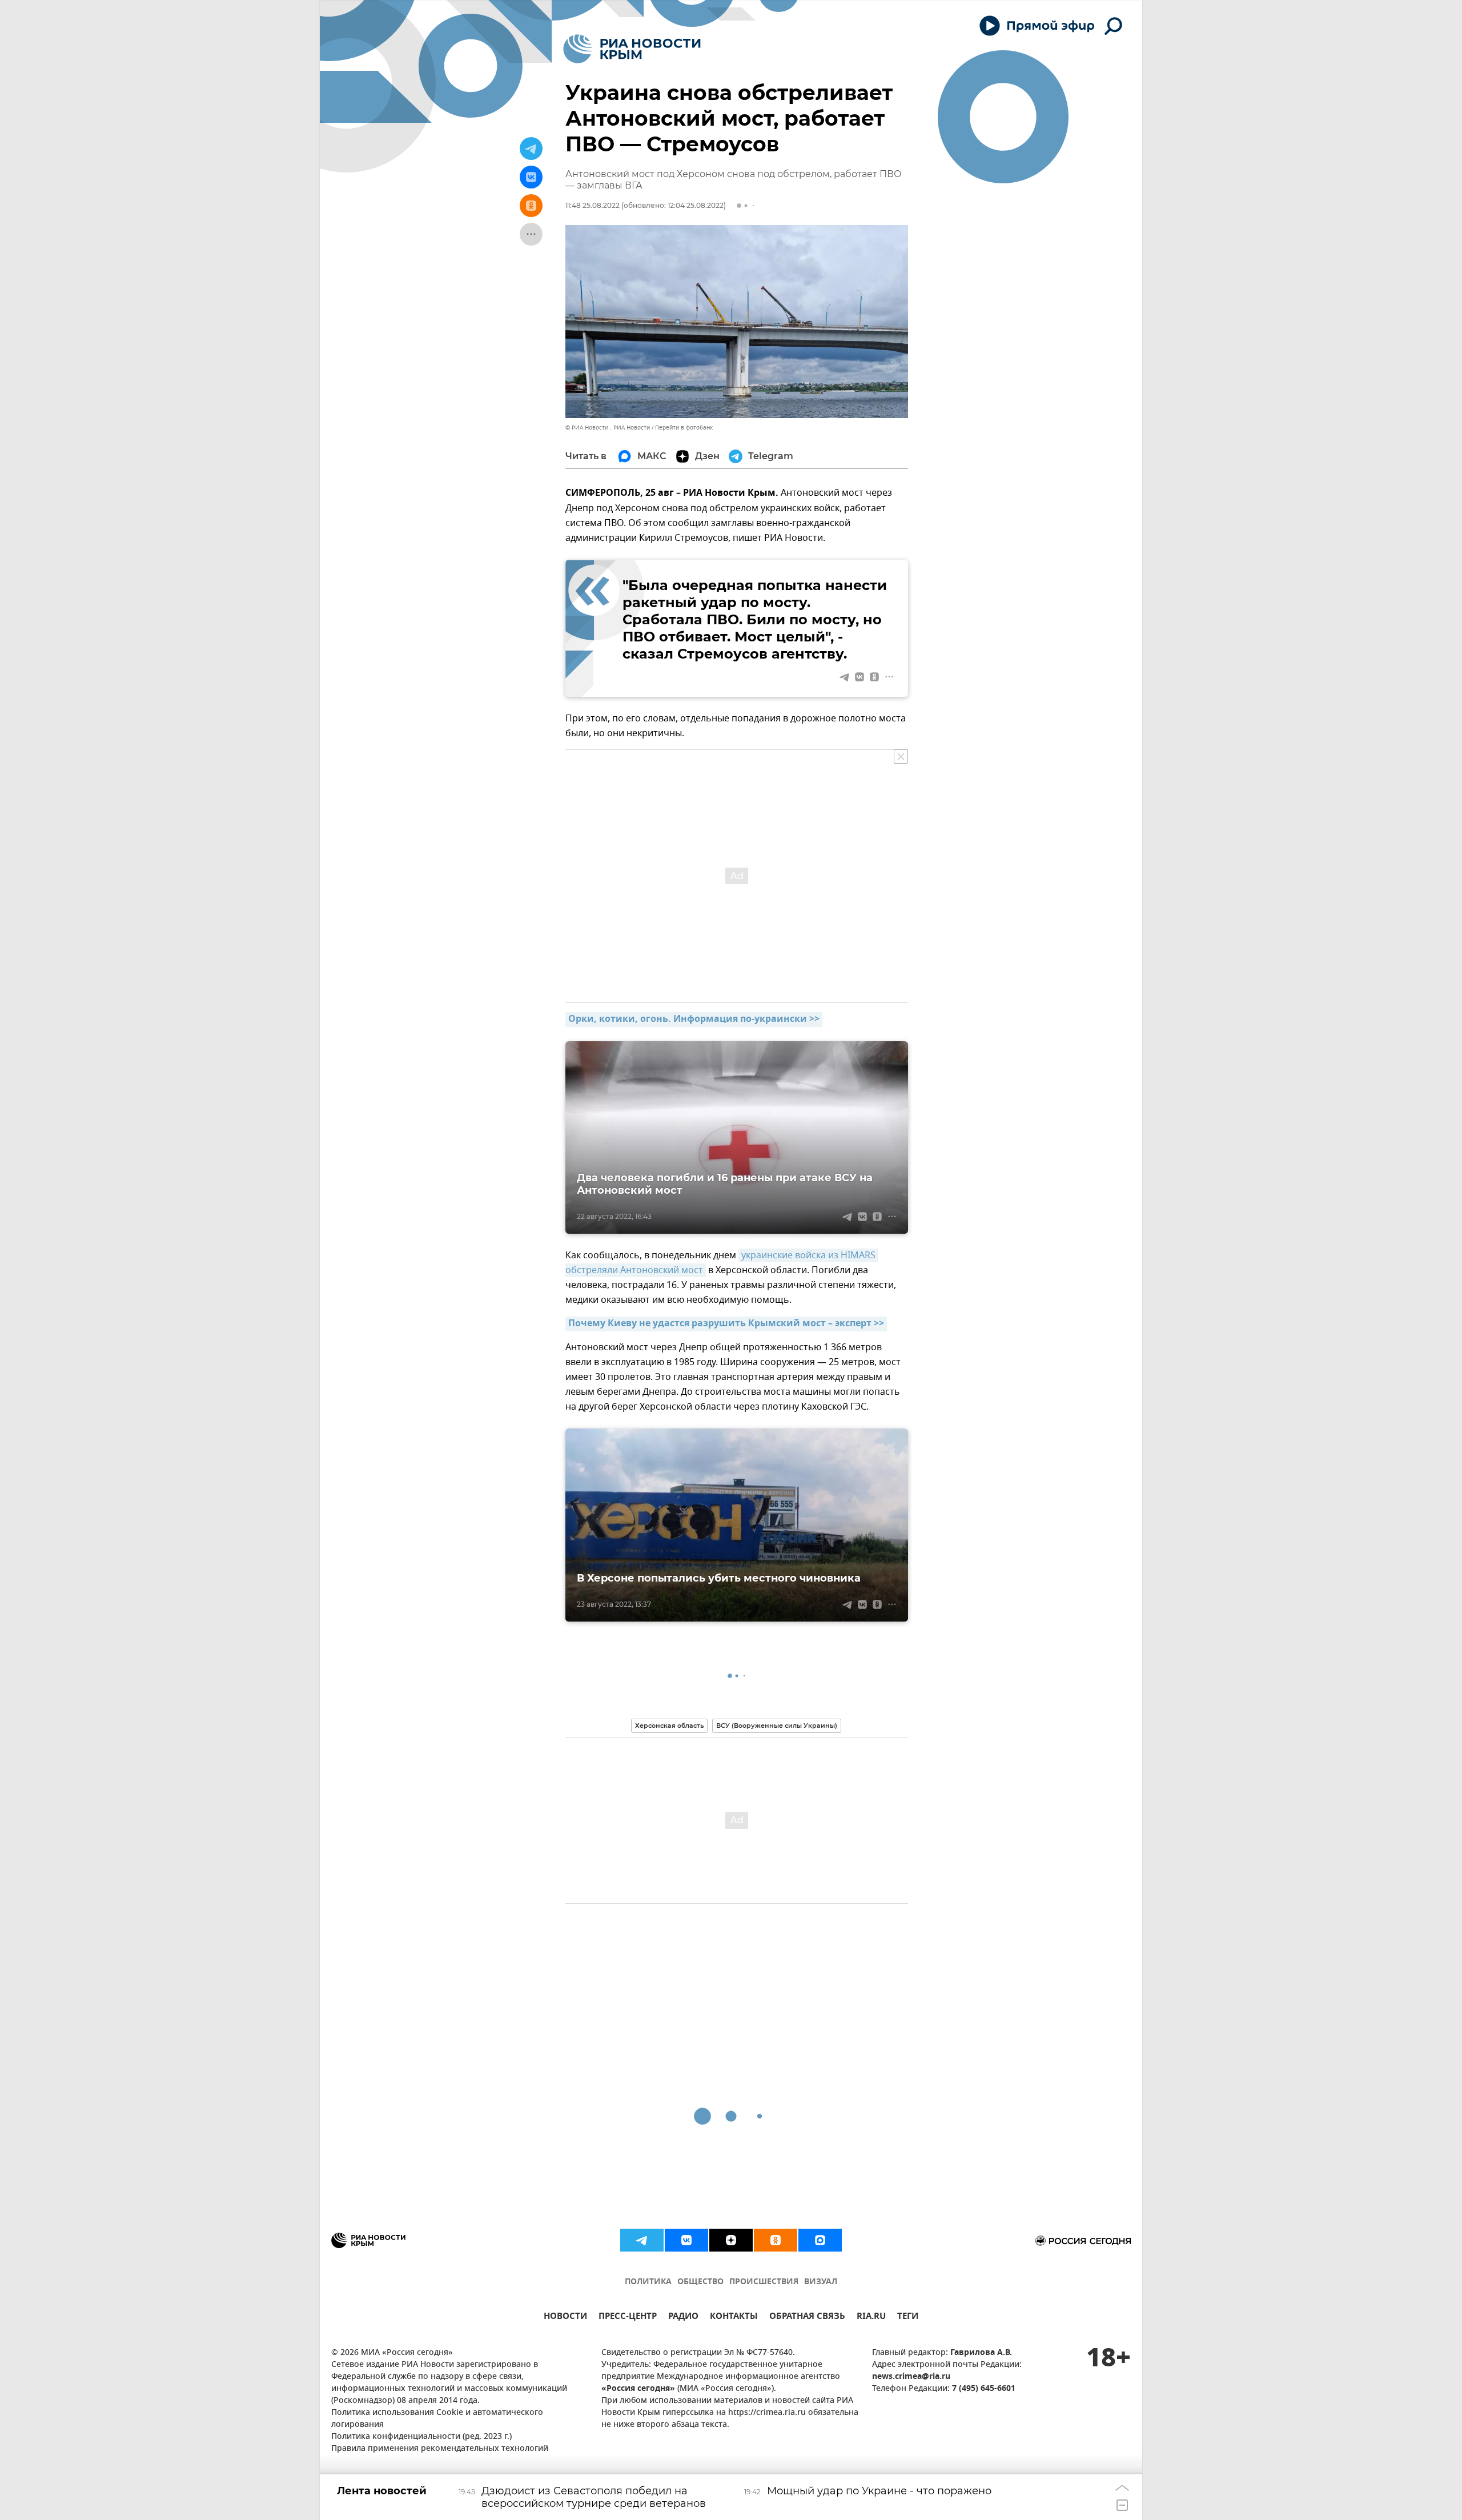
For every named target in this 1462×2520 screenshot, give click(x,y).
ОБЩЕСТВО (700, 2282)
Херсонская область (669, 1726)
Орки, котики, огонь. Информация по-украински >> (694, 1020)
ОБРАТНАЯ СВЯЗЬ (807, 2318)
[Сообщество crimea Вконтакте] (686, 2240)
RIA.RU (871, 2318)
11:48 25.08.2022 (593, 205)
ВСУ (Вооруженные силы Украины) (777, 1726)
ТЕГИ (908, 2318)
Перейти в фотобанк (684, 428)
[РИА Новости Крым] (632, 49)
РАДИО (683, 2318)
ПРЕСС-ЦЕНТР (628, 2318)
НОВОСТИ (565, 2318)
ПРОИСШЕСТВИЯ (764, 2282)
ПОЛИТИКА (648, 2282)
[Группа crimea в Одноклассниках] (776, 2240)
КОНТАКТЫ (734, 2318)
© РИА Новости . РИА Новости (608, 428)
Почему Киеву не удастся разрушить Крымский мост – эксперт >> (726, 1324)
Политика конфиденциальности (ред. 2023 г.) (421, 2437)
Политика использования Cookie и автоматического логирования (437, 2419)
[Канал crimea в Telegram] (642, 2240)
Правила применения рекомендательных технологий (440, 2449)
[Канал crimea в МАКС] (820, 2240)
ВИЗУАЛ (821, 2282)
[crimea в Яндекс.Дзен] (731, 2240)
